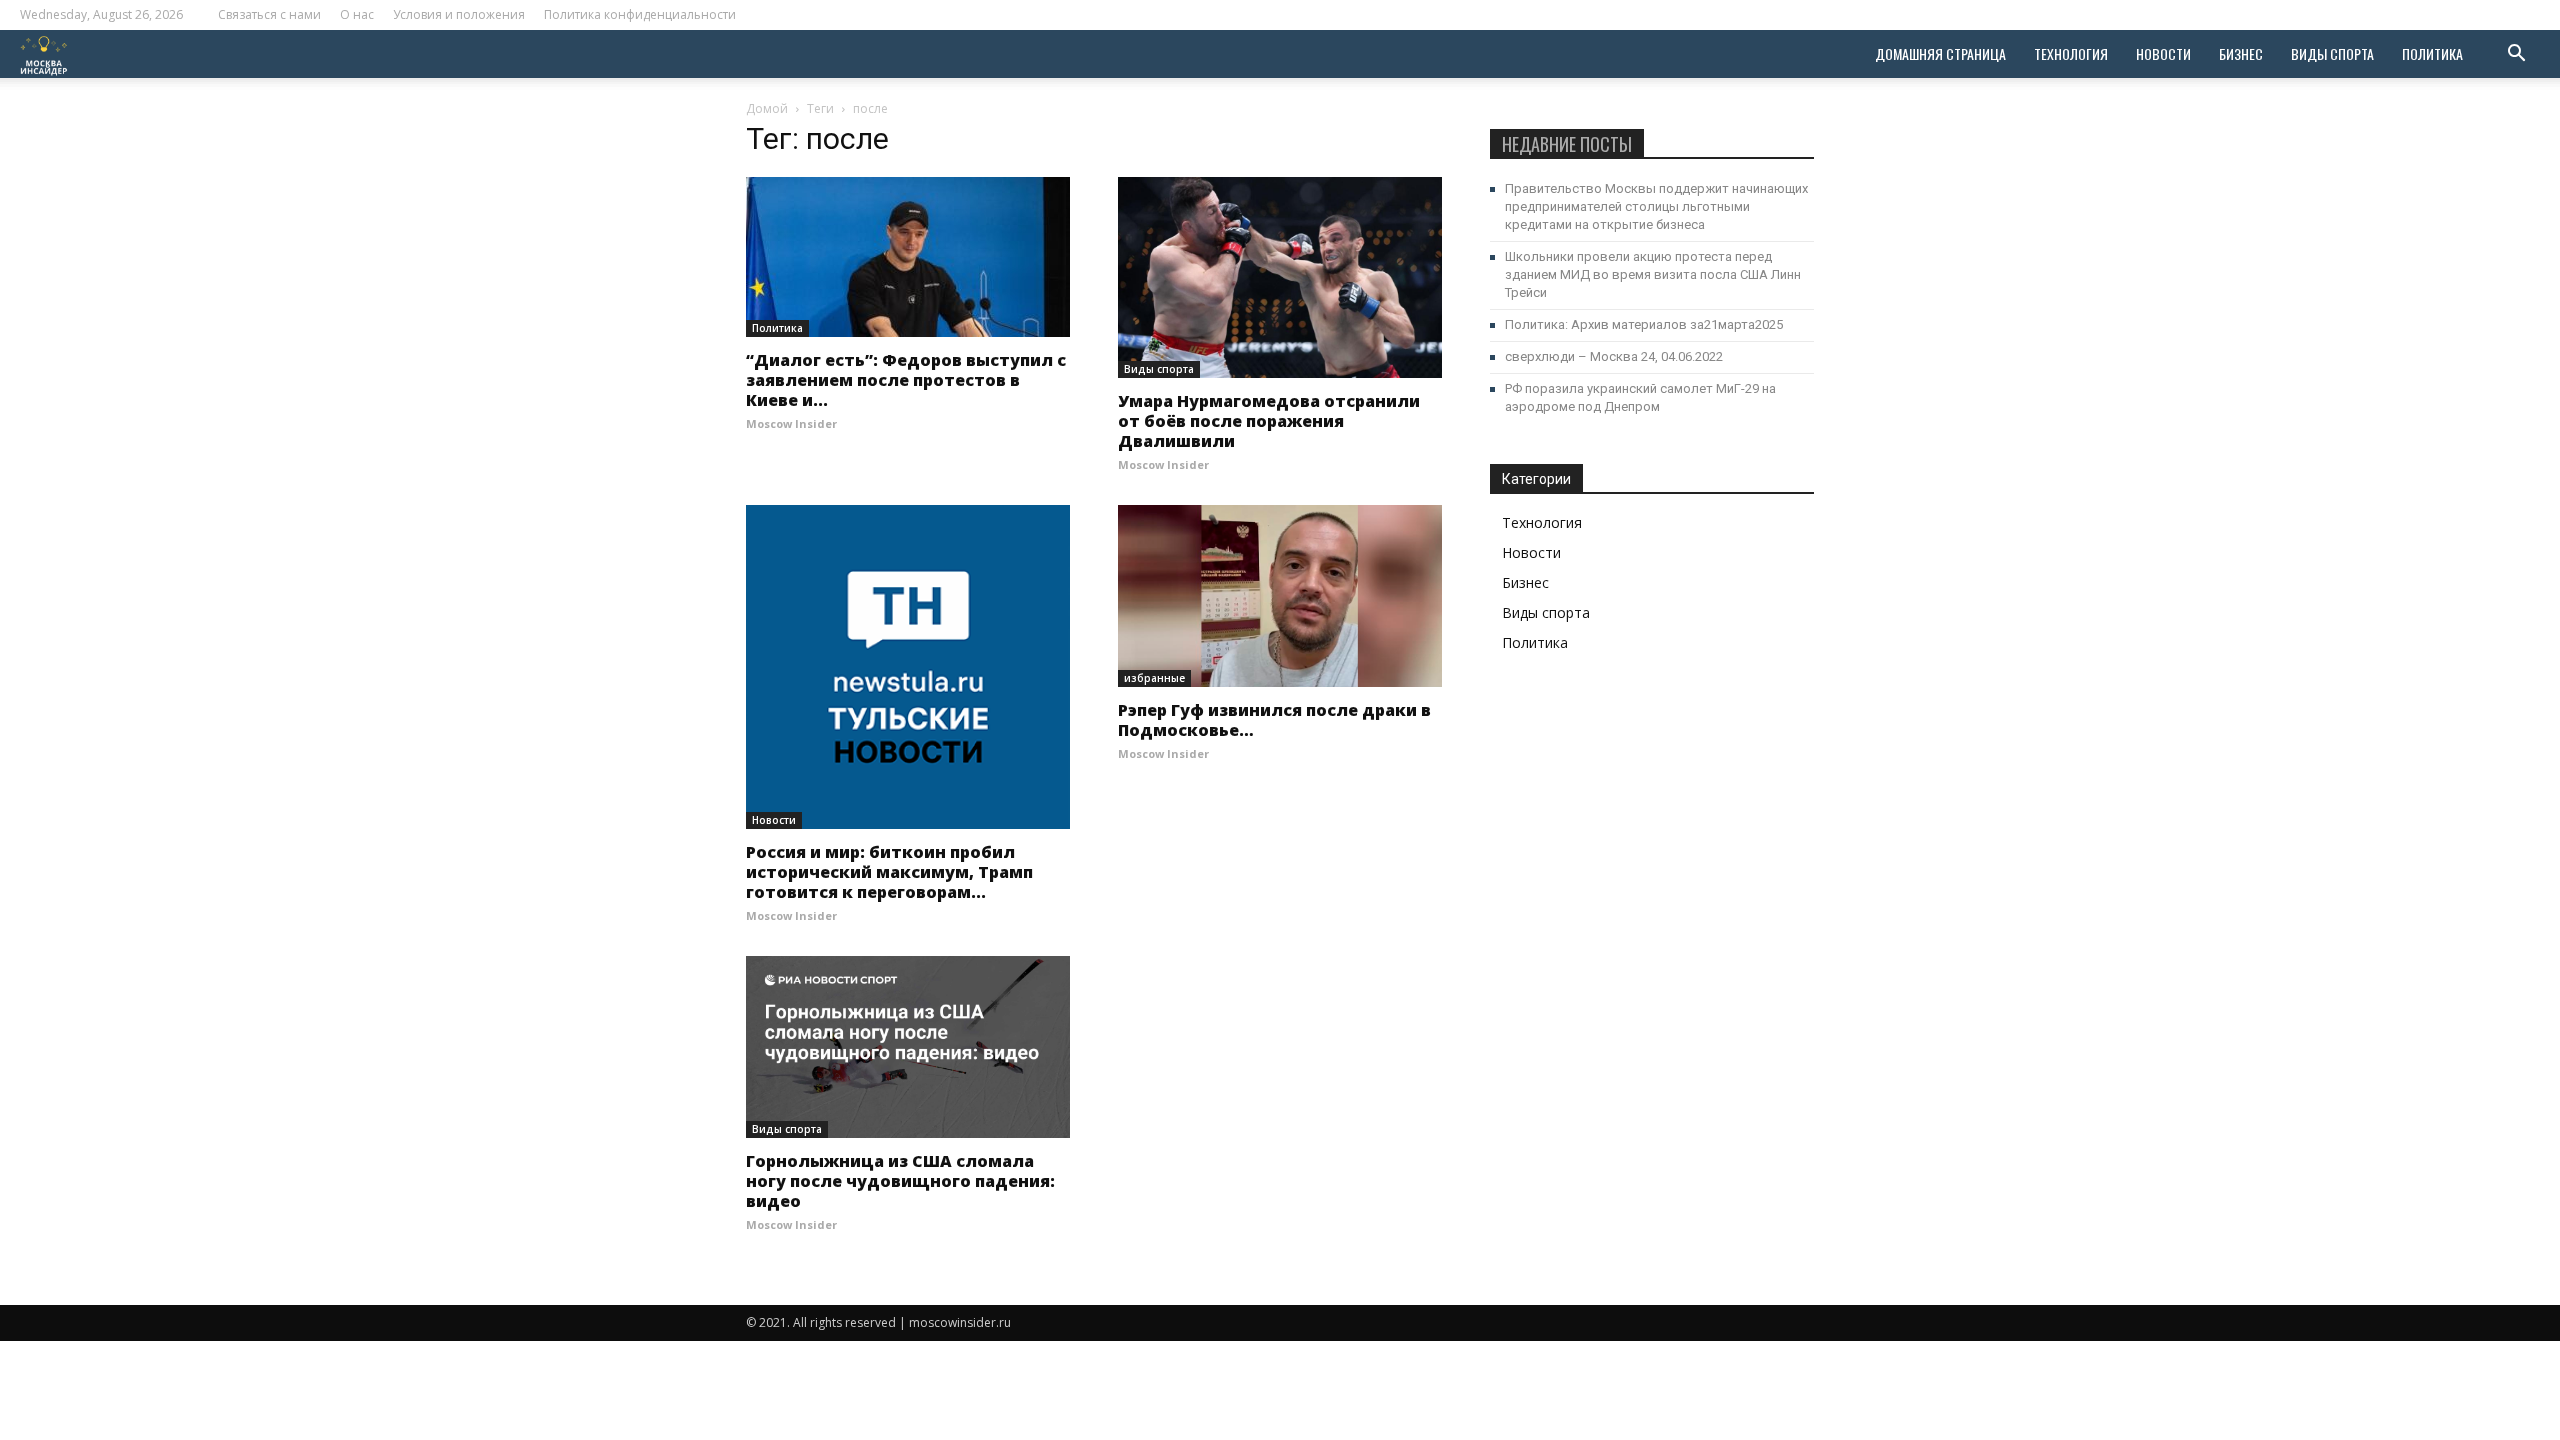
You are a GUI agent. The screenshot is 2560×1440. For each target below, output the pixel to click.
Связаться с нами (269, 14)
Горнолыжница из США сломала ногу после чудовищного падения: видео (900, 1181)
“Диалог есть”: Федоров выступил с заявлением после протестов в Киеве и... (906, 380)
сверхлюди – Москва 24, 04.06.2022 (1614, 356)
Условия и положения (459, 14)
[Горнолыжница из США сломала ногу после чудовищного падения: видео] (908, 1047)
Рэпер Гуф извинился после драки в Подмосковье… (1274, 720)
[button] (2516, 55)
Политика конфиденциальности (640, 14)
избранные (1154, 678)
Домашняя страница (1940, 53)
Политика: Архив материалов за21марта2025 (1644, 324)
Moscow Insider (791, 423)
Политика (2432, 53)
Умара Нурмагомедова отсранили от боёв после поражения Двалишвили (1269, 421)
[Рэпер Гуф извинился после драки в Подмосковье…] (1280, 596)
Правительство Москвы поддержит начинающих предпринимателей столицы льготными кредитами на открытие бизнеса (1656, 206)
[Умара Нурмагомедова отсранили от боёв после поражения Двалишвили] (1280, 277)
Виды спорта (2332, 53)
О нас (357, 14)
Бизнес (2241, 53)
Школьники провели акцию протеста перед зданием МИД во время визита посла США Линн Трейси (1653, 274)
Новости (2163, 53)
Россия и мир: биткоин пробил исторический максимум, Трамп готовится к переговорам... (889, 872)
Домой (767, 108)
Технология (2071, 53)
